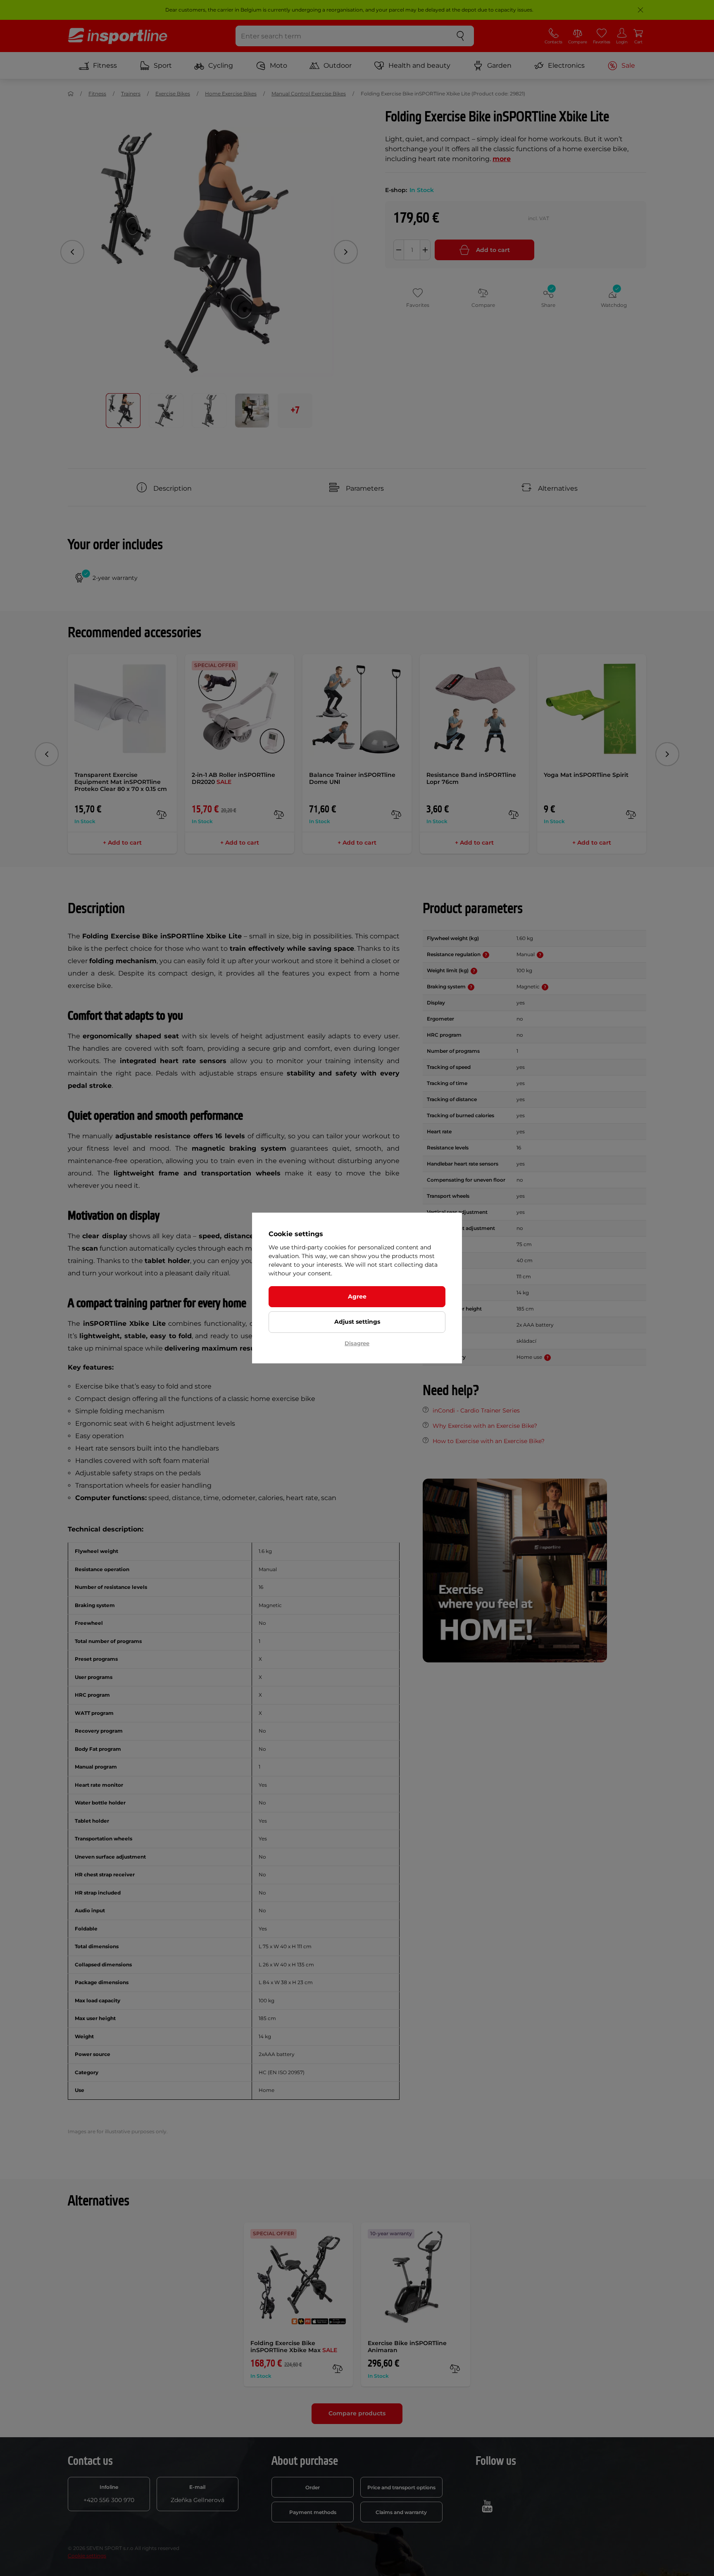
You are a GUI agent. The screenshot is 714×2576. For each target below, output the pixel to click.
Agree (357, 1296)
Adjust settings (357, 1322)
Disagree (357, 1343)
